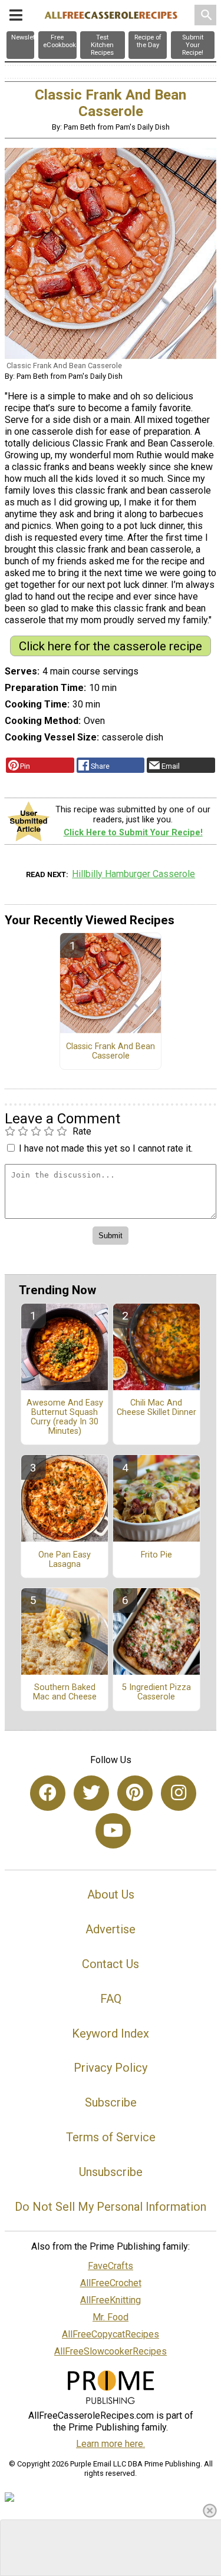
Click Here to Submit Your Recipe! (133, 833)
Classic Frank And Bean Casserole (111, 1051)
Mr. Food (111, 2317)
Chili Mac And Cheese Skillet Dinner (156, 1408)
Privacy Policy (111, 2068)
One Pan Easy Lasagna (65, 1560)
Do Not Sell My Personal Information (111, 2207)
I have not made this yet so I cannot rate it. (106, 1148)
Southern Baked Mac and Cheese (65, 1692)
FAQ (111, 1999)
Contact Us (111, 1964)
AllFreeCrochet (111, 2283)
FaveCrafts (111, 2266)
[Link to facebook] (48, 1793)
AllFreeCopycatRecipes (111, 2334)
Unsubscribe (111, 2172)
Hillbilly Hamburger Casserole (133, 874)
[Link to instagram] (179, 1793)
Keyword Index (111, 2033)
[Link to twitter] (91, 1793)
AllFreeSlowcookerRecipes (111, 2351)
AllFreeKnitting (111, 2300)
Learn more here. (111, 2444)
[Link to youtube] (113, 1831)
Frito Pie (156, 1555)
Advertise (111, 1929)
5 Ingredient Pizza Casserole (156, 1692)
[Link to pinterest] (135, 1793)
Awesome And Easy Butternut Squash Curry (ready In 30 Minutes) (65, 1417)
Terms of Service (111, 2137)
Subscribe (111, 2102)
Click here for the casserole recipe (111, 646)
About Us (111, 1894)
